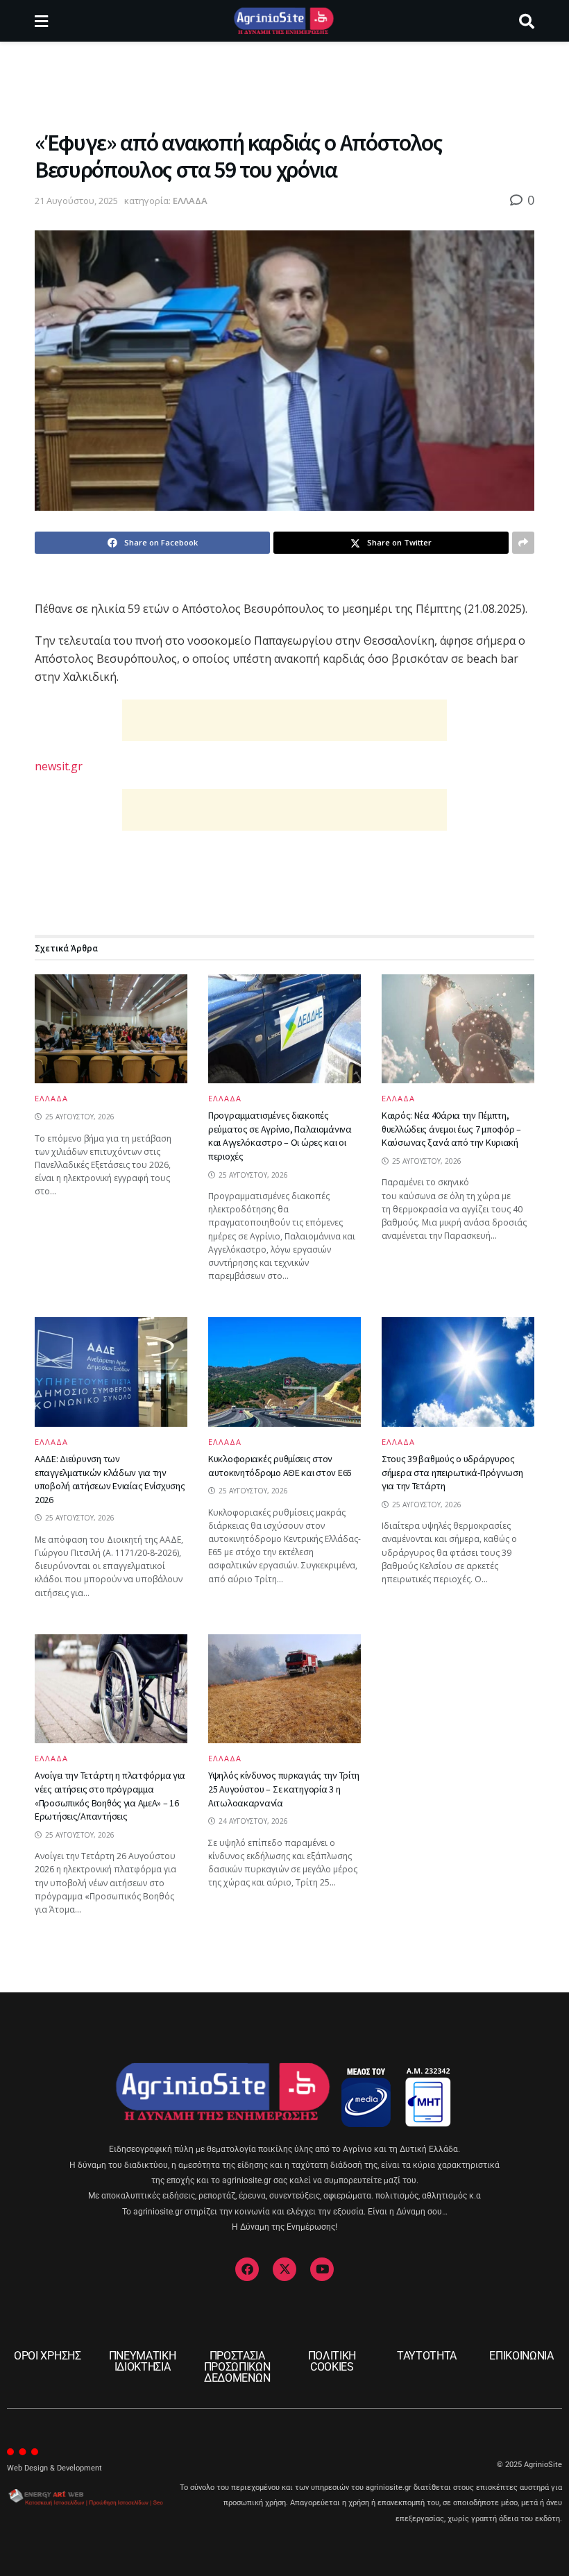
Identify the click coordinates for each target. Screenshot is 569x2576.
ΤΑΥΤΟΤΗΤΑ (427, 2356)
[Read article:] (111, 1029)
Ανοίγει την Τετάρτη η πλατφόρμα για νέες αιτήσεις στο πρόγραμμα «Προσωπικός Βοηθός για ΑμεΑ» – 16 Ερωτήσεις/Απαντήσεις (110, 1796)
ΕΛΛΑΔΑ (190, 201)
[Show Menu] (41, 21)
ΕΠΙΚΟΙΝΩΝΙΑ (521, 2356)
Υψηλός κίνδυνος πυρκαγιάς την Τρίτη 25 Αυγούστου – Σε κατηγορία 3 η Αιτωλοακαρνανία (284, 1789)
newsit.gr (59, 766)
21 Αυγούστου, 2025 (76, 201)
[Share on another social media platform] (523, 543)
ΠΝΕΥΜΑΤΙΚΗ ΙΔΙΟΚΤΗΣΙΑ (143, 2361)
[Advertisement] (284, 83)
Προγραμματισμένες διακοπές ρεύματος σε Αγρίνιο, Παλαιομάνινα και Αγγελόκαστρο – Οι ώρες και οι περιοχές (280, 1136)
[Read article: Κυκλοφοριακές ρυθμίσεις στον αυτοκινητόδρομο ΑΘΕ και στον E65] (284, 1372)
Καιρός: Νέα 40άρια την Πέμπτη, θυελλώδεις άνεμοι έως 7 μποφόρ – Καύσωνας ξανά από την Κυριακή (451, 1129)
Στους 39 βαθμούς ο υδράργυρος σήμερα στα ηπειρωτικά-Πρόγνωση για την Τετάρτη (452, 1472)
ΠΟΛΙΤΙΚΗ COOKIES (332, 2361)
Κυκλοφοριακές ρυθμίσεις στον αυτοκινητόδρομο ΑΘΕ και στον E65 (280, 1466)
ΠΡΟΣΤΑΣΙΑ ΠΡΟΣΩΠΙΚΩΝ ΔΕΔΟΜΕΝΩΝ (237, 2367)
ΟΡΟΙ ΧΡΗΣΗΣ (47, 2356)
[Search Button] (527, 21)
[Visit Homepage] (283, 21)
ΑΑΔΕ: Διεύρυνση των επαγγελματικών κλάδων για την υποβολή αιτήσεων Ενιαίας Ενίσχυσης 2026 (110, 1479)
